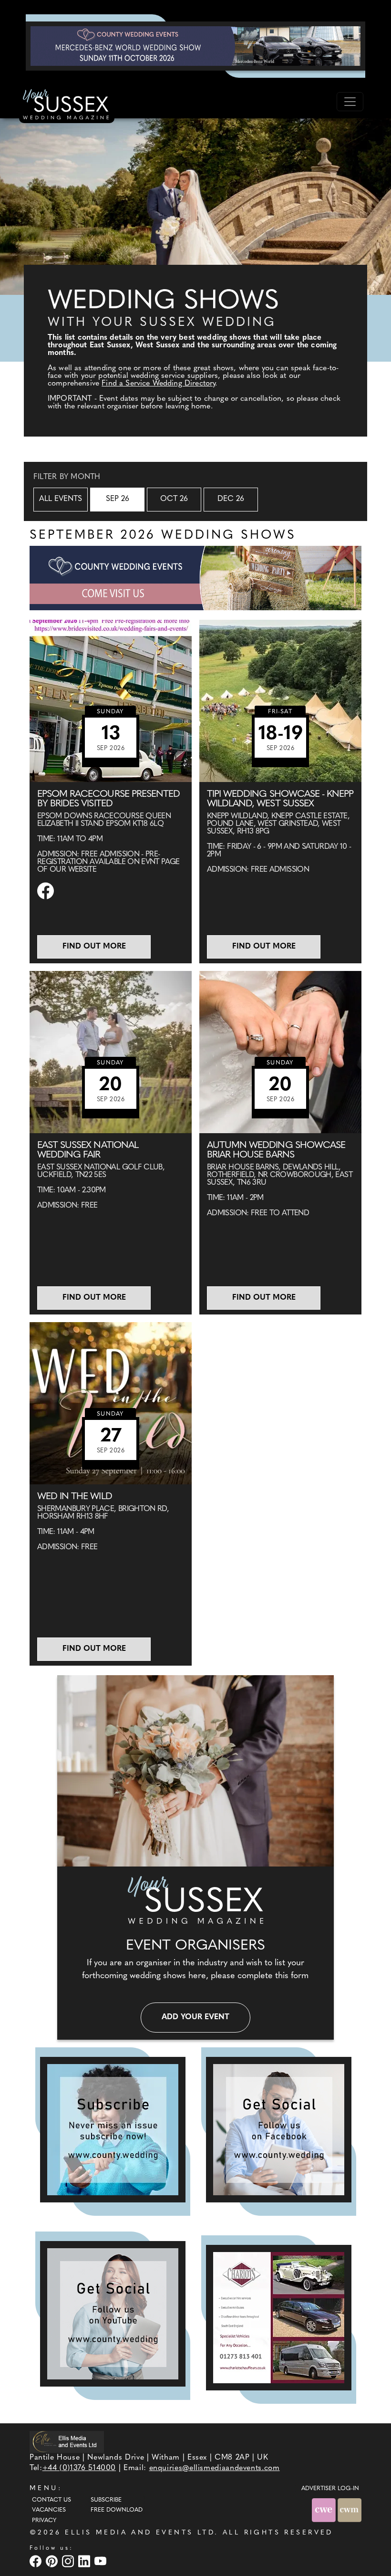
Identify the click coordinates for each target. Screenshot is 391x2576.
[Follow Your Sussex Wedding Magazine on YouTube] (113, 2314)
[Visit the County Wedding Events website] (325, 2510)
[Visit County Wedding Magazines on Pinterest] (53, 2561)
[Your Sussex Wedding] (67, 106)
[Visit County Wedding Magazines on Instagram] (69, 2561)
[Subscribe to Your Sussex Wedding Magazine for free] (113, 2130)
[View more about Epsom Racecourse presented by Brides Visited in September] (111, 701)
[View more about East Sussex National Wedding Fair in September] (111, 1052)
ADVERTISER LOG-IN (330, 2489)
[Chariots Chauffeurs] (279, 2318)
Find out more (94, 947)
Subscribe (106, 2500)
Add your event (195, 2017)
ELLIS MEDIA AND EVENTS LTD (140, 2533)
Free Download (117, 2510)
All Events (61, 499)
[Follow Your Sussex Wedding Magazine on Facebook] (279, 2130)
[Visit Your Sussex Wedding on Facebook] (37, 2561)
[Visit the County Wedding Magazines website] (350, 2510)
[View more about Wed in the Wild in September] (111, 1403)
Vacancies (49, 2510)
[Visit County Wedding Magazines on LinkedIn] (85, 2561)
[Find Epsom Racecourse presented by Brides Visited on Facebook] (47, 891)
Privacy (44, 2521)
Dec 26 (231, 499)
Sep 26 (118, 499)
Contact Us (51, 2500)
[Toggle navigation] (350, 102)
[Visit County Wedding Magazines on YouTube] (102, 2561)
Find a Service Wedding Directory (158, 384)
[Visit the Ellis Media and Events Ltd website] (67, 2442)
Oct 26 (174, 499)
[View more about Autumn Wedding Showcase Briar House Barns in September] (280, 1052)
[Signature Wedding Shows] (195, 46)
